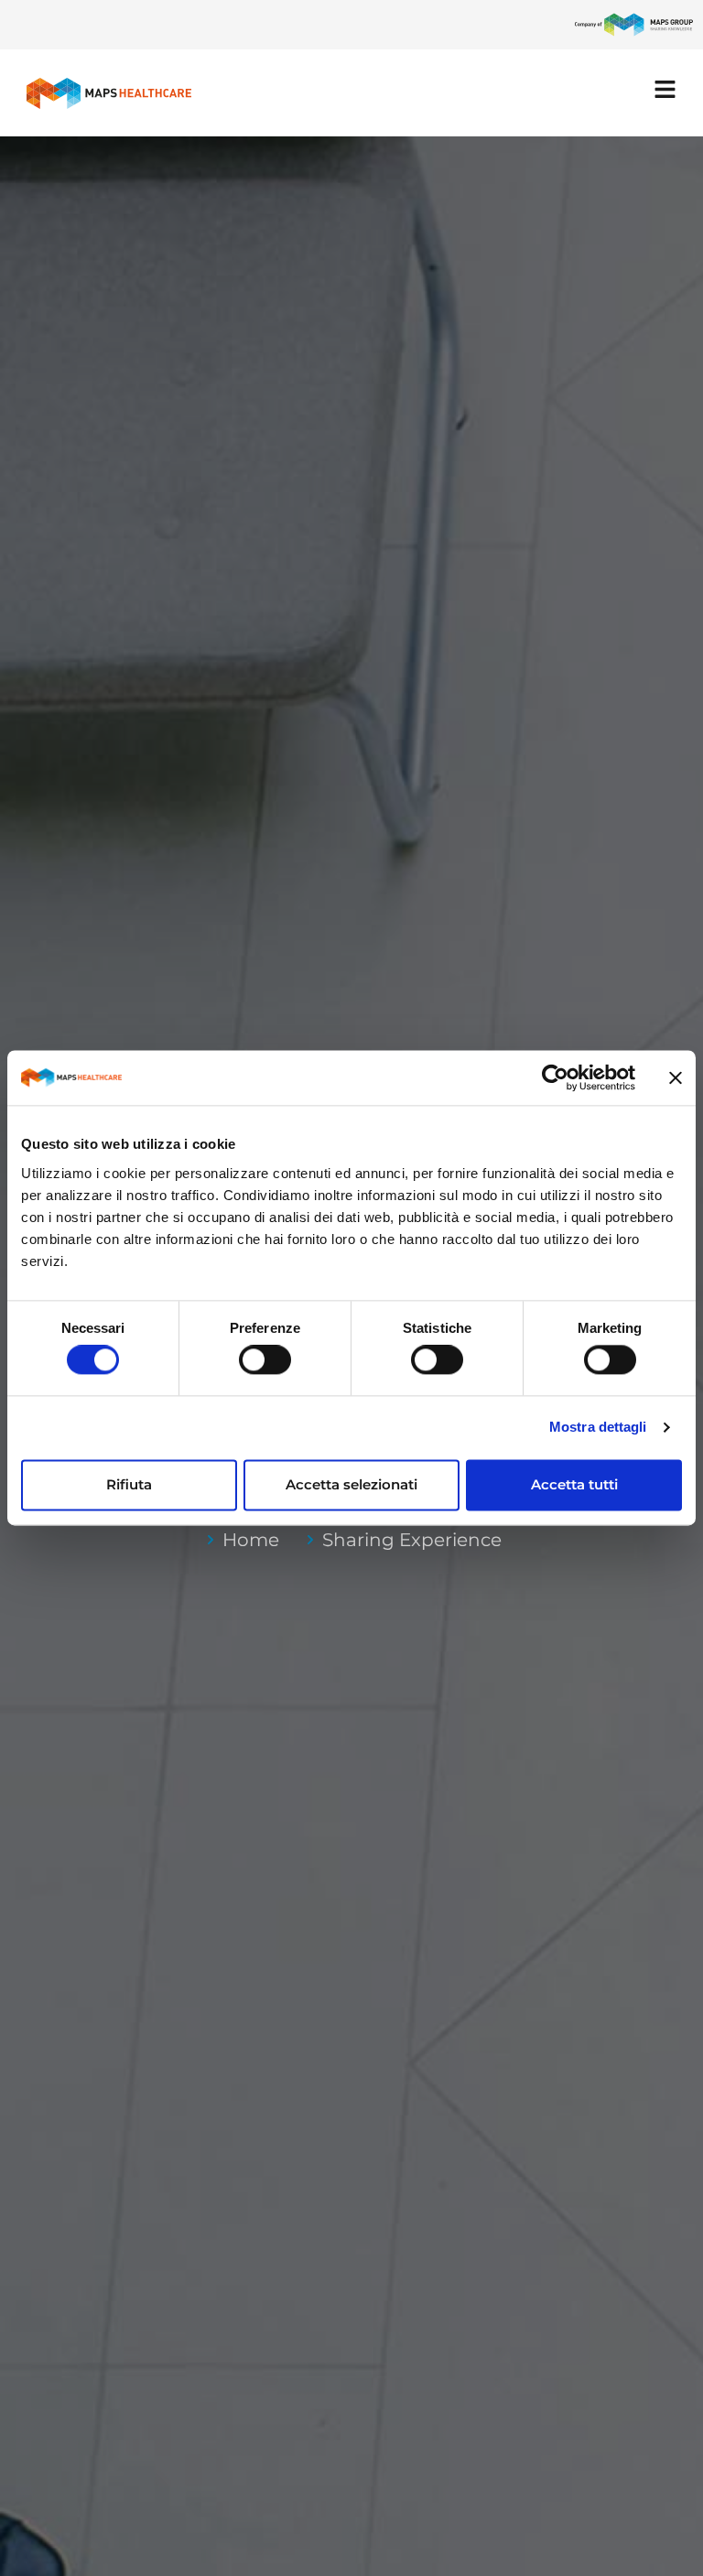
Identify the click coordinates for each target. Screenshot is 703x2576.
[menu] (665, 89)
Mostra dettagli (598, 1428)
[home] (109, 93)
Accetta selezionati (351, 1484)
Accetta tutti (574, 1484)
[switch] (265, 1360)
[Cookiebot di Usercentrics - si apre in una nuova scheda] (555, 1077)
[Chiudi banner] (676, 1077)
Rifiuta (129, 1484)
